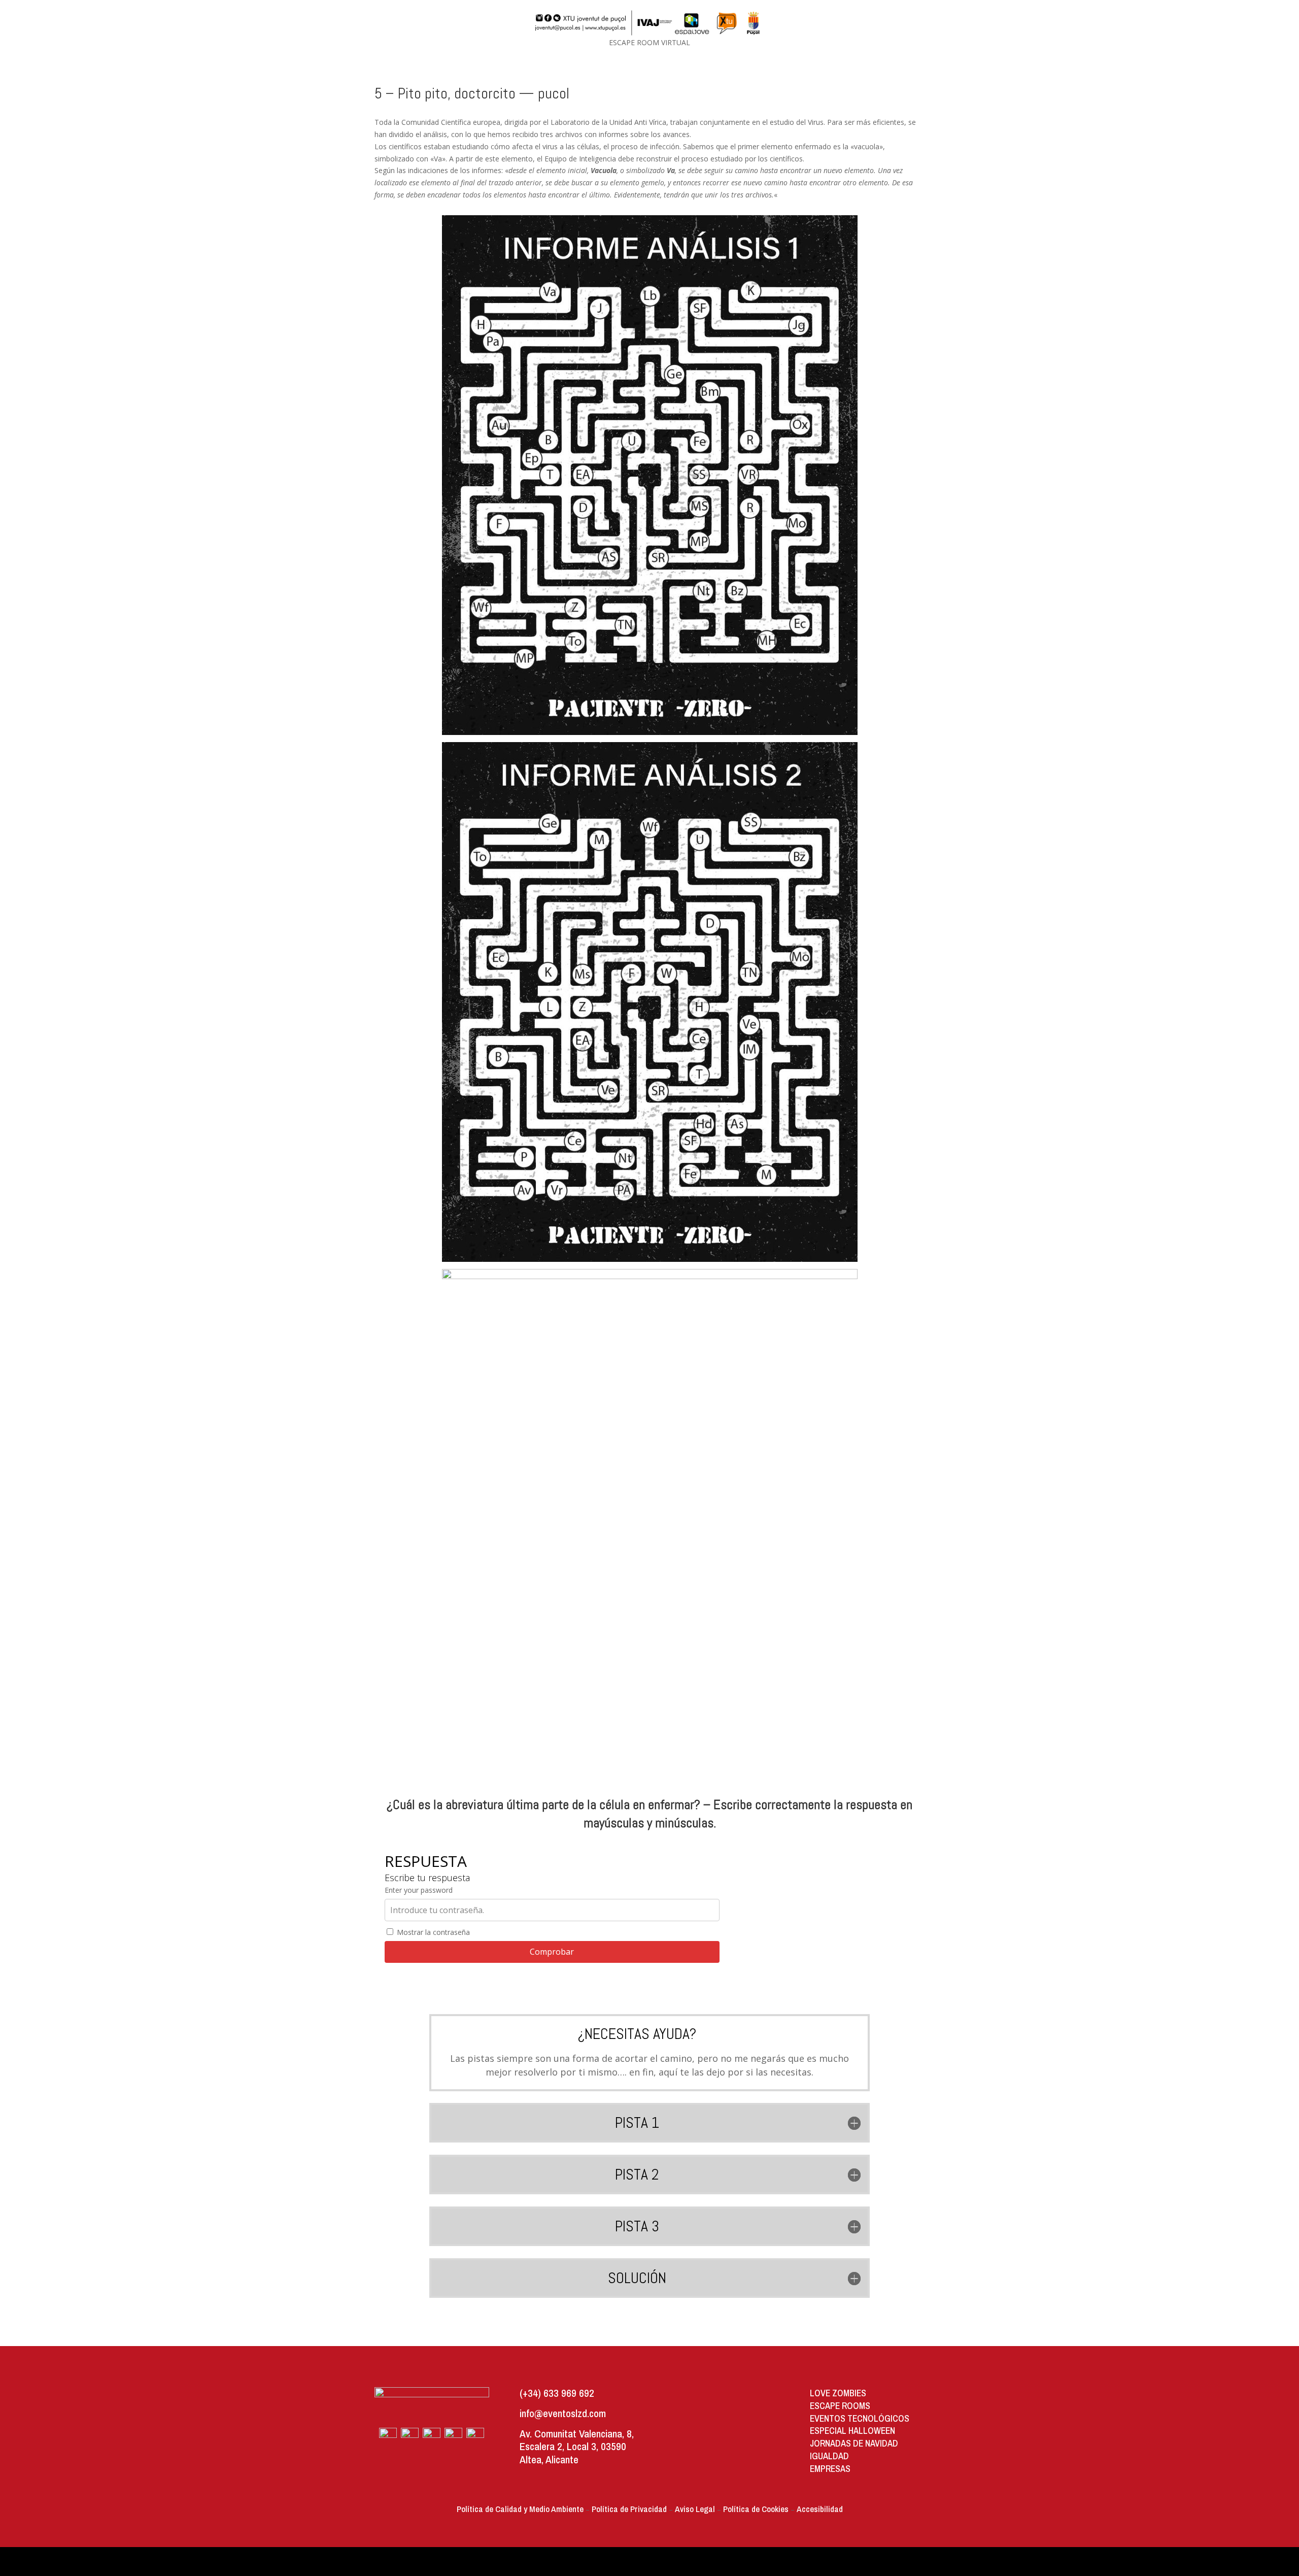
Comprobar (552, 1952)
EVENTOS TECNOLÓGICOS (860, 2418)
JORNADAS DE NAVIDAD (854, 2443)
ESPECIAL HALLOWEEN (852, 2431)
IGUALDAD (829, 2456)
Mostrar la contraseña (432, 1932)
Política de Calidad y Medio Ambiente (520, 2509)
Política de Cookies (756, 2509)
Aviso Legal (695, 2509)
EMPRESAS (830, 2469)
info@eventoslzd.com (563, 2413)
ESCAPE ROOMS (840, 2406)
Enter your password (419, 1890)
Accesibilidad (820, 2509)
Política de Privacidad (629, 2509)
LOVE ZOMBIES (838, 2393)
